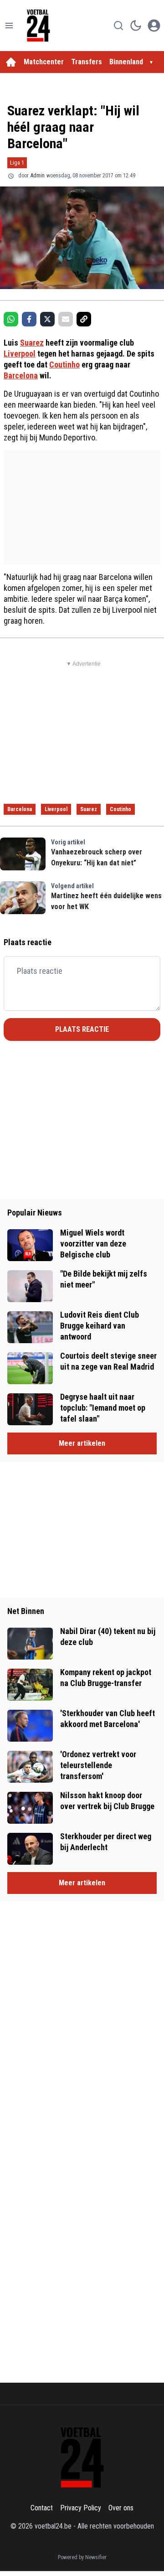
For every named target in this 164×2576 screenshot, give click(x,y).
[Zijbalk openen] (9, 26)
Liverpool (20, 354)
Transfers (87, 62)
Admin (38, 176)
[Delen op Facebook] (29, 319)
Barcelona (21, 375)
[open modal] (154, 26)
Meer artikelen (82, 1443)
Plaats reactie (82, 1029)
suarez (89, 809)
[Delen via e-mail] (66, 319)
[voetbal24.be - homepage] (38, 26)
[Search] (118, 26)
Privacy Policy (81, 2508)
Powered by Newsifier (82, 2557)
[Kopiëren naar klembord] (84, 319)
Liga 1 (17, 163)
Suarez (32, 343)
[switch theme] (136, 26)
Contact (42, 2508)
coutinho (120, 809)
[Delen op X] (47, 319)
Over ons (121, 2508)
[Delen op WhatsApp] (11, 319)
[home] (11, 62)
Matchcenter (44, 62)
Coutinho (64, 365)
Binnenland (126, 62)
